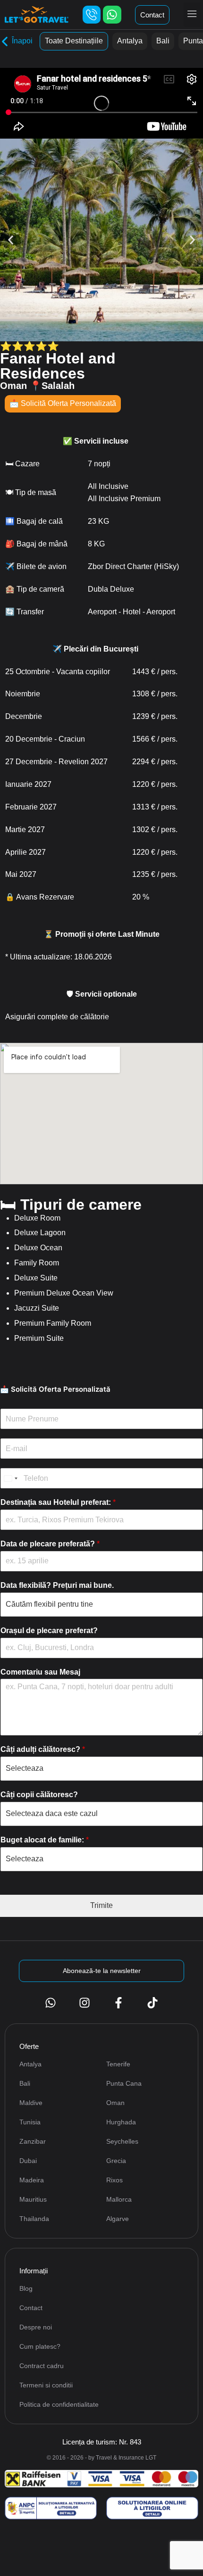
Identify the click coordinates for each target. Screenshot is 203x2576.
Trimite (101, 1905)
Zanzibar (33, 2141)
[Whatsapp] (112, 15)
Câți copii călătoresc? (39, 1795)
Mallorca (119, 2199)
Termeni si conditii (46, 2385)
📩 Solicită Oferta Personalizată (63, 403)
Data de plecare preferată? (50, 1544)
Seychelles (122, 2141)
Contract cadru (42, 2366)
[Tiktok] (152, 2003)
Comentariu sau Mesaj (40, 1672)
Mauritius (33, 2199)
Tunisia (30, 2122)
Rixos (114, 2180)
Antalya (130, 41)
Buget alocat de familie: (45, 1840)
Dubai (28, 2161)
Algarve (118, 2219)
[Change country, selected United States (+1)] (10, 1478)
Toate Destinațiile (74, 41)
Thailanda (34, 2219)
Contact (31, 2308)
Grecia (116, 2161)
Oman (115, 2103)
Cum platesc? (40, 2346)
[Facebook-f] (118, 2003)
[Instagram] (85, 2003)
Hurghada (121, 2122)
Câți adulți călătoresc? (43, 1749)
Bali (163, 41)
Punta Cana (124, 2083)
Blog (26, 2288)
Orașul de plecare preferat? (49, 1631)
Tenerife (118, 2064)
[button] (192, 15)
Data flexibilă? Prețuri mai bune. (57, 1585)
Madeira (32, 2180)
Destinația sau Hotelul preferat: (58, 1502)
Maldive (31, 2103)
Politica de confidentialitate (59, 2404)
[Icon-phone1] (92, 15)
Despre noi (36, 2327)
